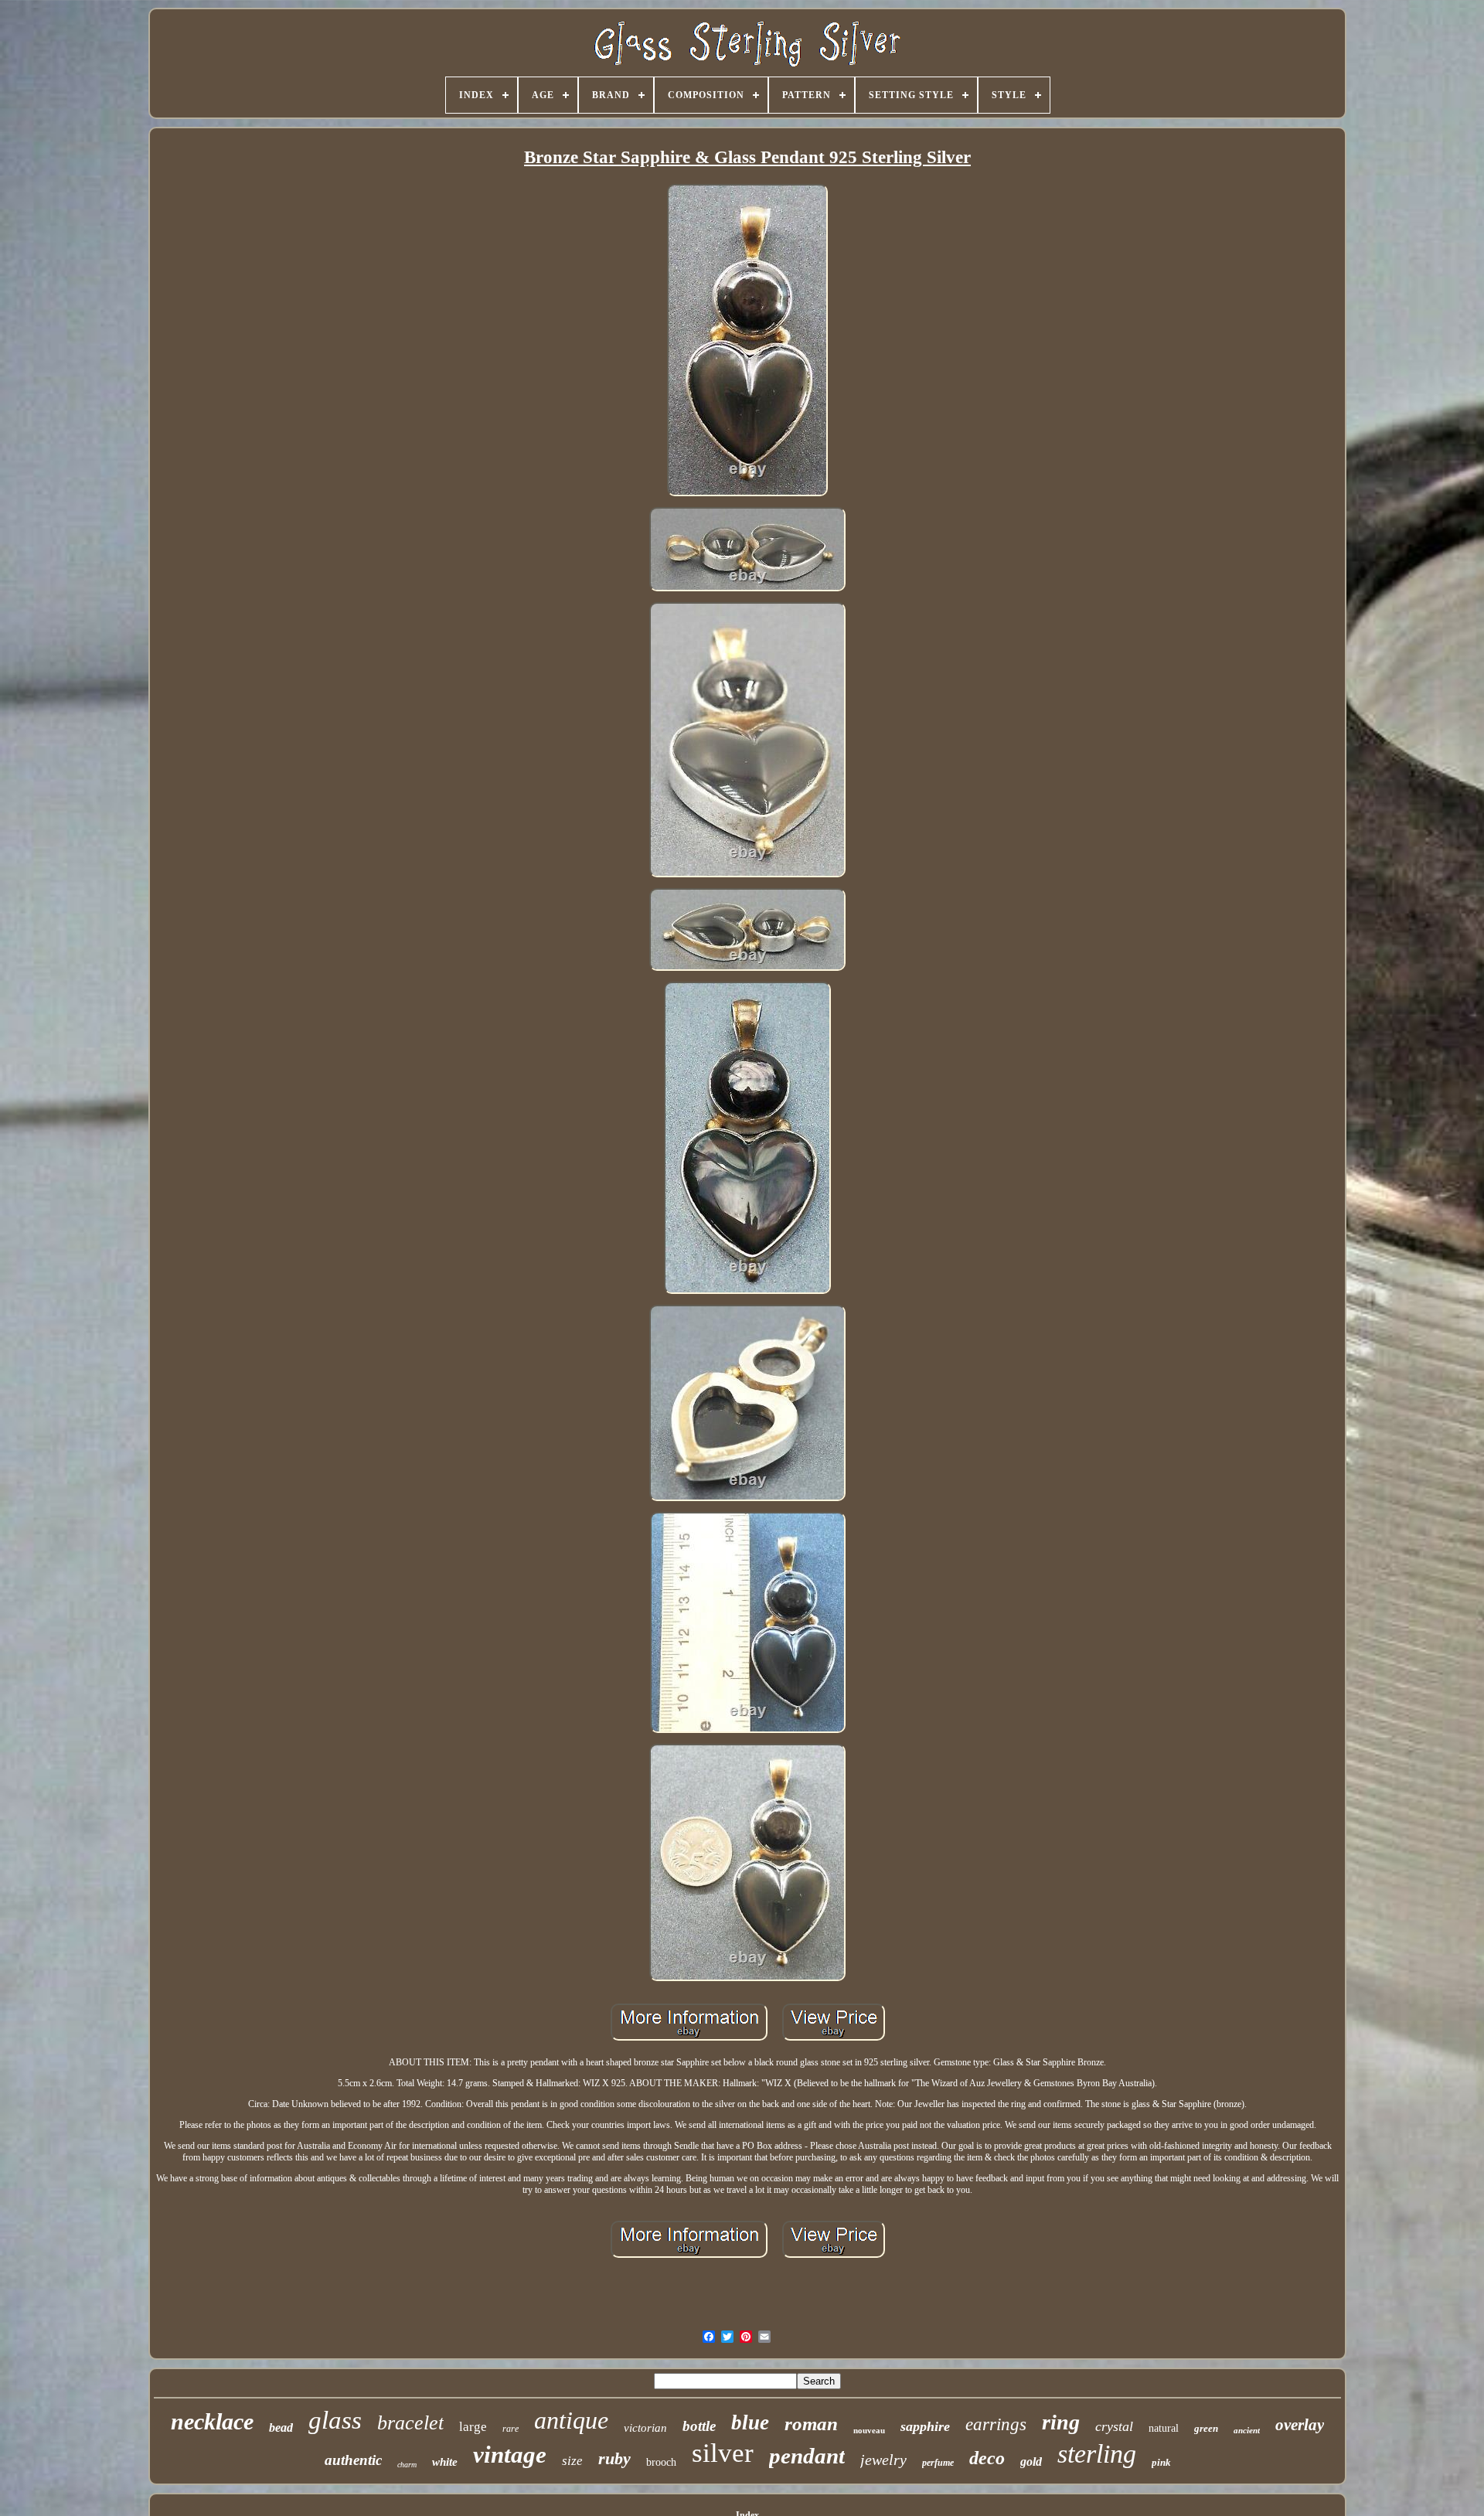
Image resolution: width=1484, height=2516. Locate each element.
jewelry (883, 2460)
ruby (614, 2458)
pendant (807, 2456)
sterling (1097, 2454)
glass (335, 2420)
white (445, 2462)
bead (281, 2427)
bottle (699, 2426)
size (572, 2461)
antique (571, 2420)
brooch (661, 2462)
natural (1164, 2428)
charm (407, 2465)
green (1206, 2428)
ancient (1247, 2430)
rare (511, 2429)
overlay (1300, 2425)
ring (1061, 2422)
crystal (1114, 2426)
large (473, 2427)
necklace (212, 2421)
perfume (938, 2463)
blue (750, 2422)
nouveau (869, 2430)
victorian (645, 2428)
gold (1031, 2462)
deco (987, 2458)
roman (811, 2424)
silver (723, 2453)
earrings (996, 2424)
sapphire (925, 2426)
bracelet (410, 2423)
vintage (510, 2455)
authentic (353, 2460)
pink (1161, 2462)
